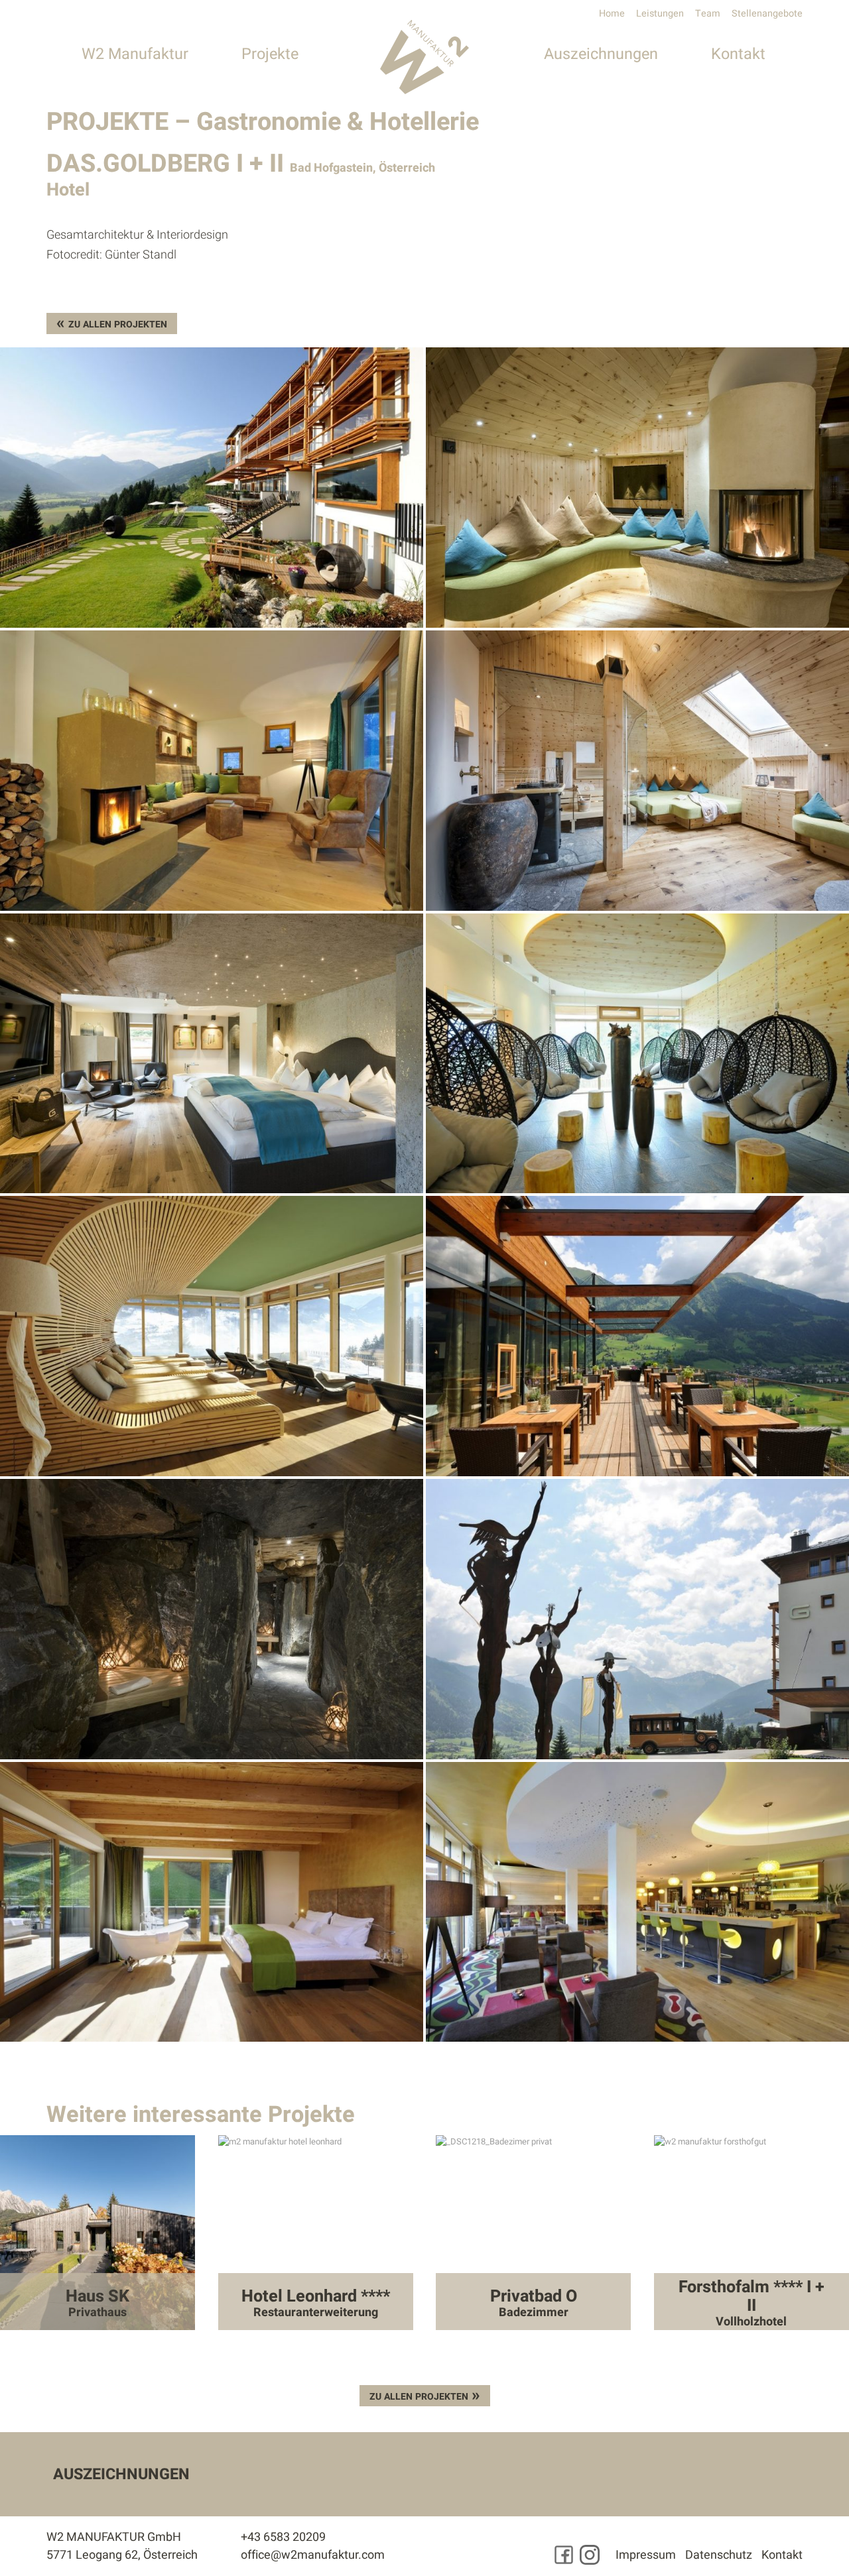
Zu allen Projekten (118, 324)
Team (708, 14)
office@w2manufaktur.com (313, 2555)
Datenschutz (719, 2555)
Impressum (646, 2555)
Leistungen (660, 14)
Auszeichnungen (601, 54)
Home (612, 14)
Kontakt (738, 54)
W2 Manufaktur (135, 54)
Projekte (270, 54)
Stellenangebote (767, 14)
